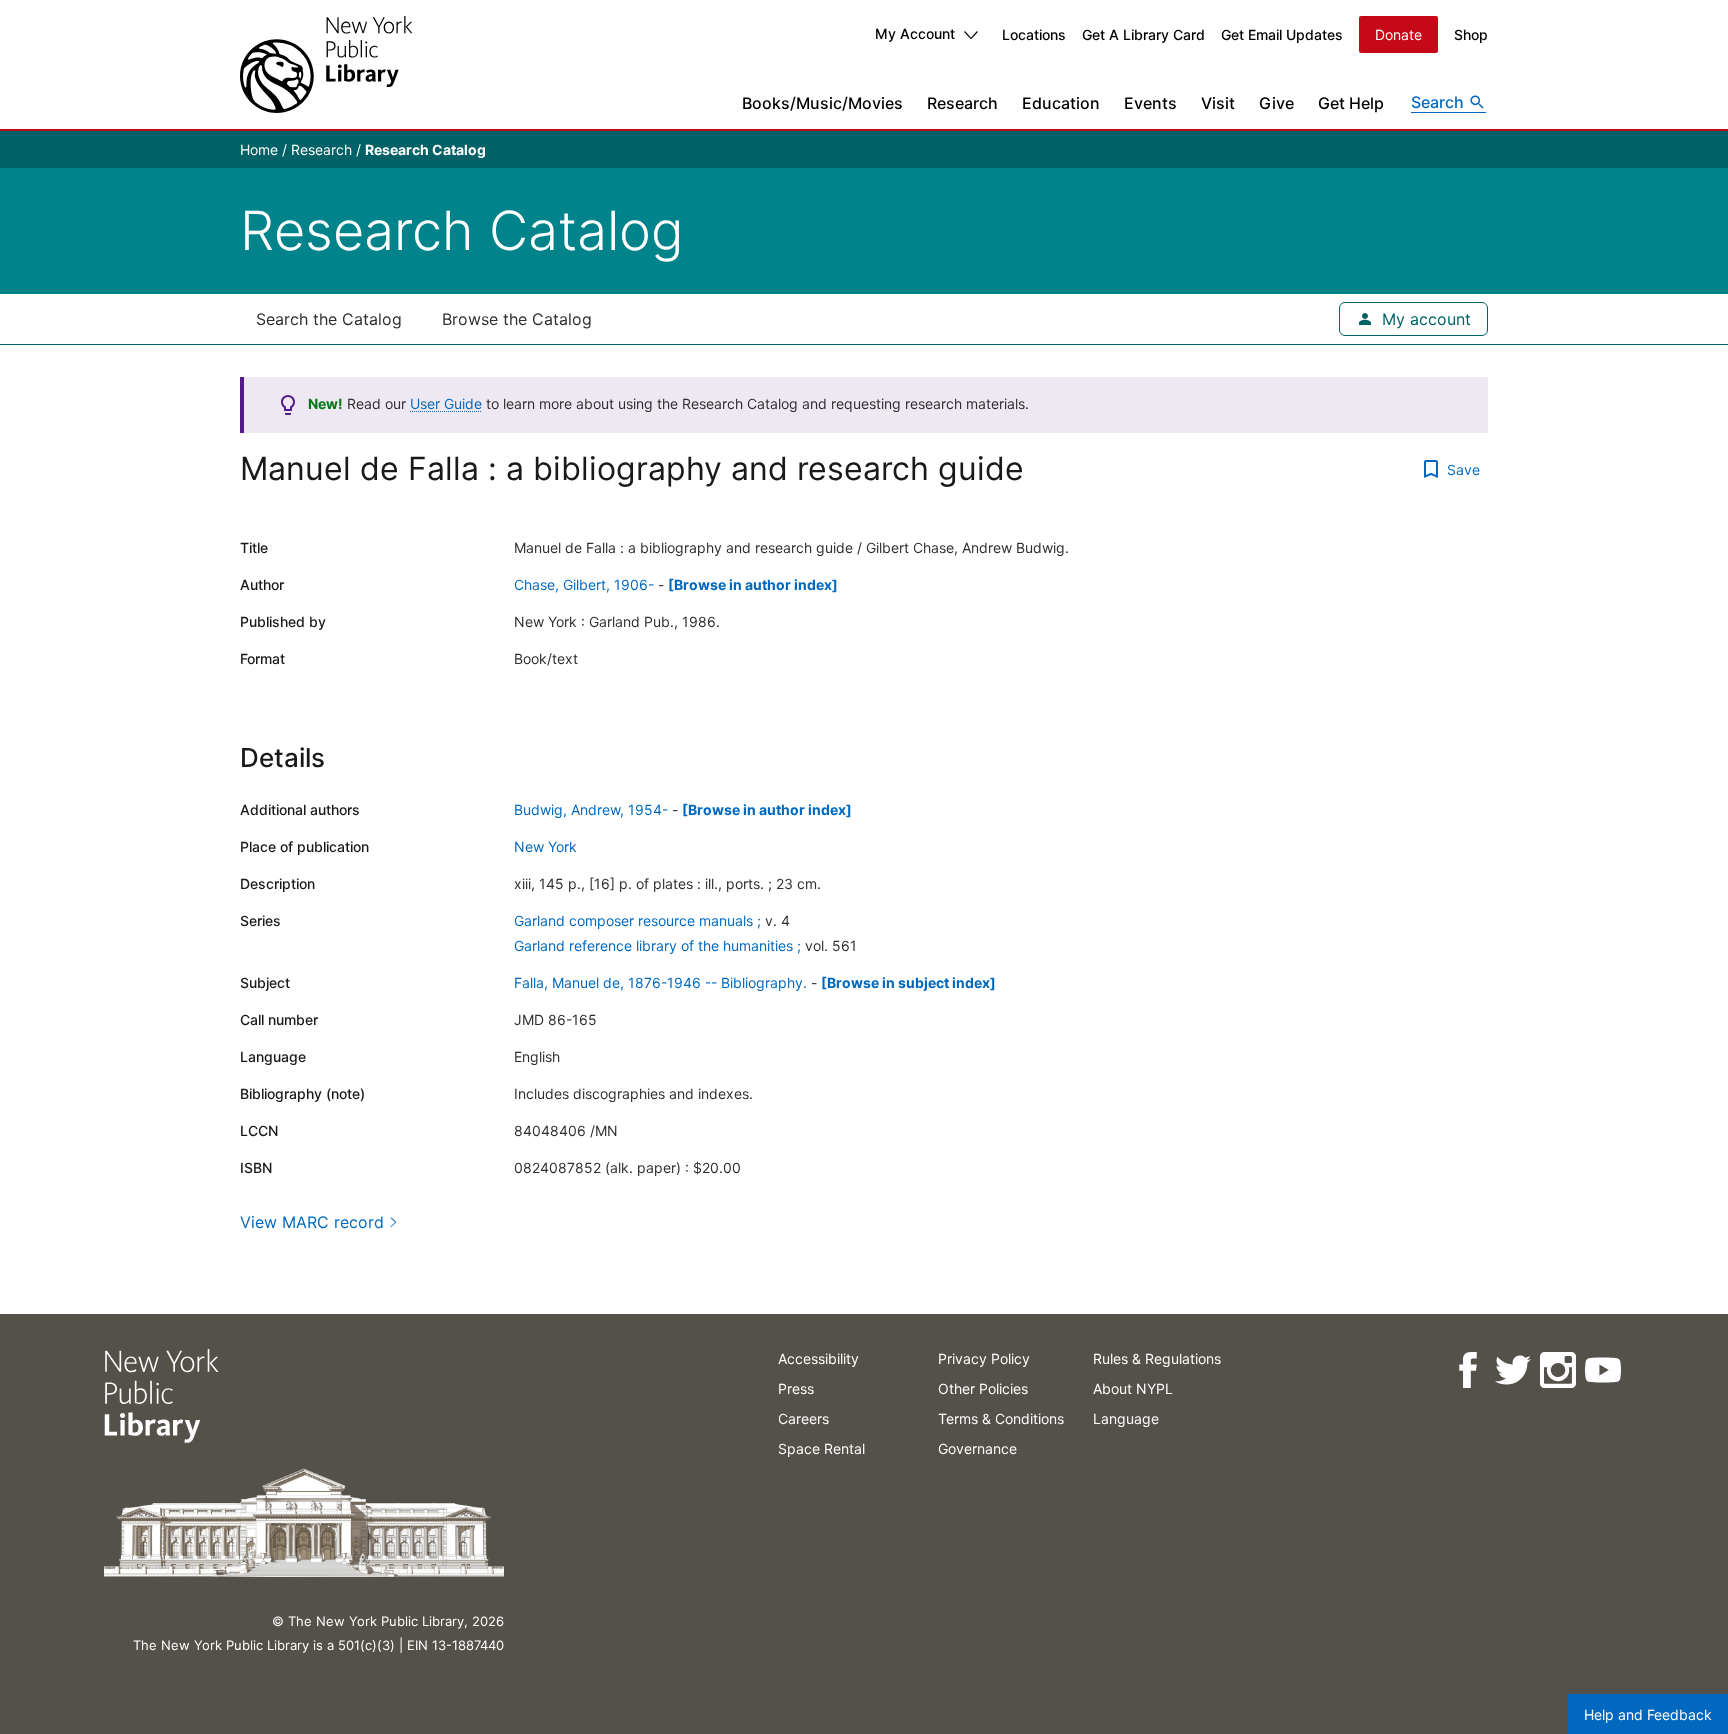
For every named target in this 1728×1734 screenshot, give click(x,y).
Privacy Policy (984, 1358)
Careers (803, 1418)
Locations (1034, 34)
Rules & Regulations (1157, 1358)
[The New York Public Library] (326, 64)
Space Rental (821, 1448)
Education (1061, 103)
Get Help (1351, 103)
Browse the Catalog (517, 319)
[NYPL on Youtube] (1602, 1370)
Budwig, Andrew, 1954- (591, 809)
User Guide (446, 403)
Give (1276, 103)
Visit (1218, 103)
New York (545, 846)
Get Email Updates (1282, 34)
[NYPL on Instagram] (1557, 1370)
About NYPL (1133, 1388)
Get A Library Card (1143, 34)
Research (962, 103)
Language (1126, 1418)
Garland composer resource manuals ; (637, 920)
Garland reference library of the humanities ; (657, 945)
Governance (977, 1448)
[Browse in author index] (753, 584)
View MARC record (312, 1222)
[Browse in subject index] (908, 982)
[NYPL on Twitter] (1512, 1370)
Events (1150, 103)
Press (796, 1388)
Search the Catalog (329, 319)
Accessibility (818, 1358)
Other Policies (983, 1388)
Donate (1398, 34)
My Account (915, 33)
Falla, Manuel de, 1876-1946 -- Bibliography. (660, 982)
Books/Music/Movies (822, 103)
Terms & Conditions (1001, 1418)
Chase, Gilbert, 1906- (584, 584)
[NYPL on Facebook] (1467, 1370)
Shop (1471, 34)
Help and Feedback (1648, 1714)
